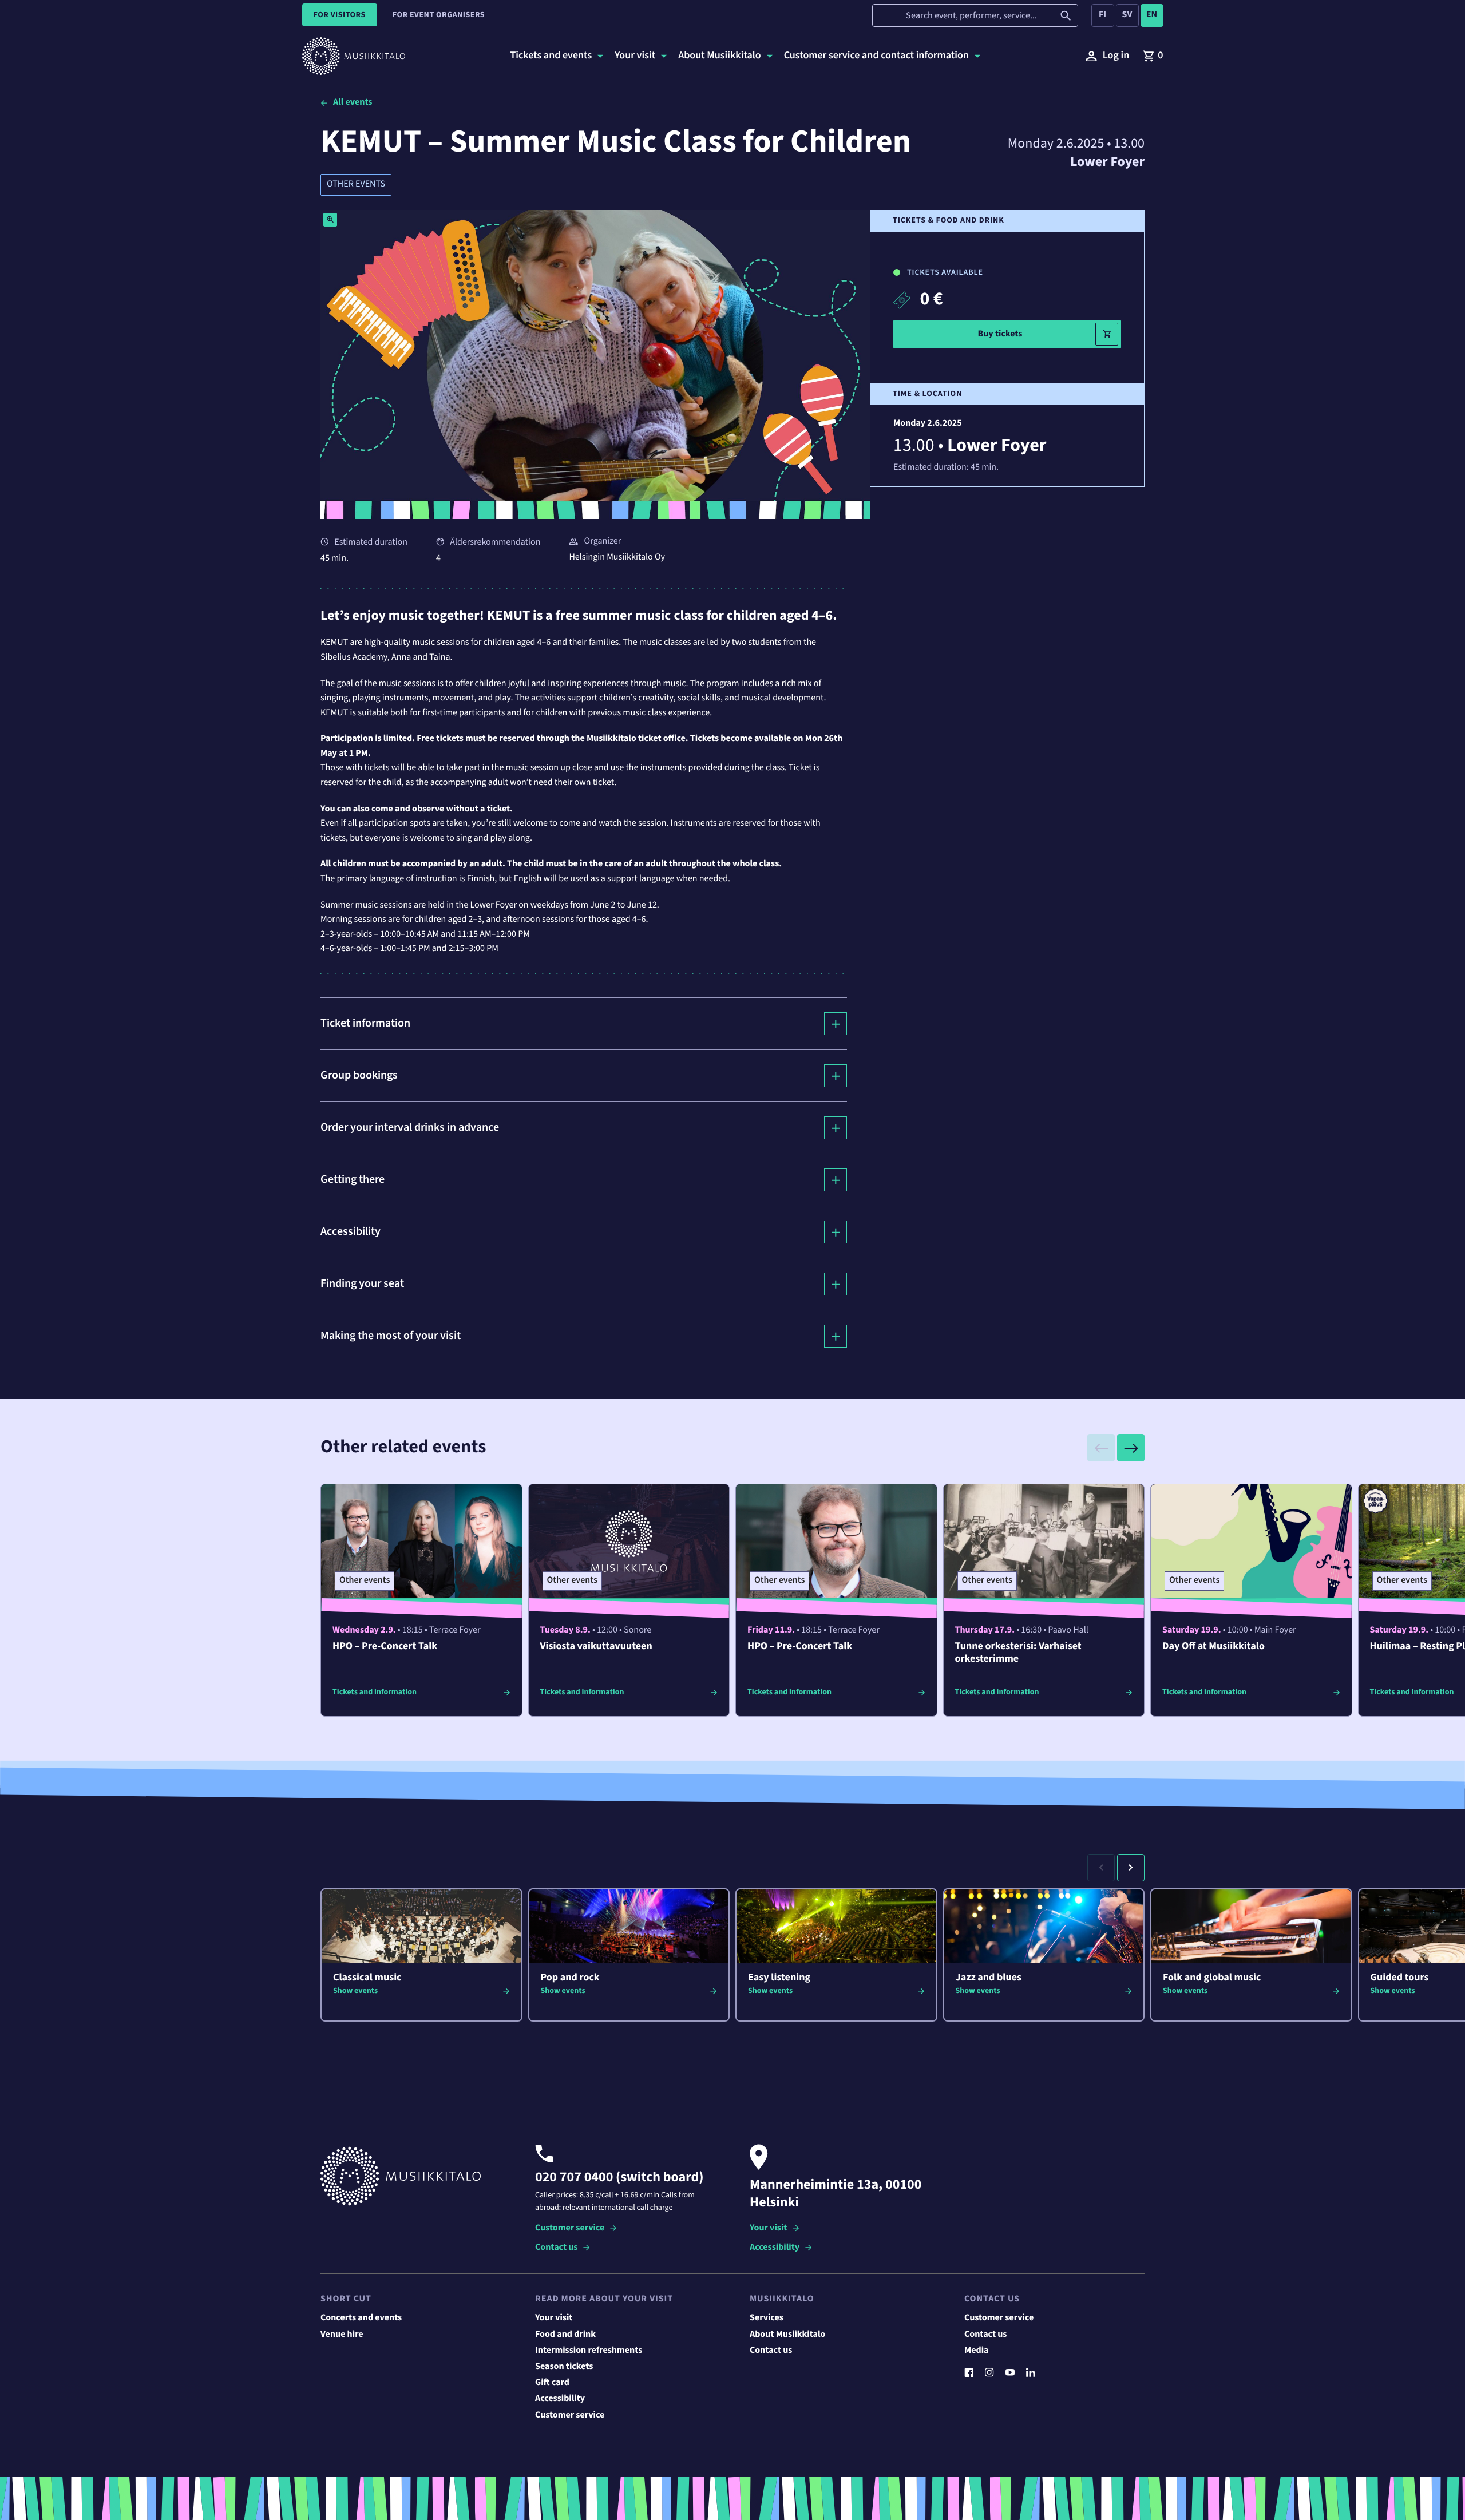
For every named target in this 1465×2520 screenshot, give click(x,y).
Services (767, 2318)
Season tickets (564, 2367)
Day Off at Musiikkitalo (1213, 1647)
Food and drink (565, 2335)
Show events (355, 1991)
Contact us (556, 2248)
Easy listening (779, 1978)
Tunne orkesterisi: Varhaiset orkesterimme (1018, 1653)
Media (977, 2351)
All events (353, 102)
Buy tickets (1000, 334)
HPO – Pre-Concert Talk (385, 1647)
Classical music (367, 1978)
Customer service (570, 2228)
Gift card (552, 2383)
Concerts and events (361, 2318)
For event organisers (439, 15)
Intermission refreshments (589, 2351)
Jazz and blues (989, 1978)
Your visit (768, 2228)
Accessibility (775, 2248)
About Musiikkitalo (787, 2335)
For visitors (340, 15)
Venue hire (342, 2335)
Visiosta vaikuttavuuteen (596, 1647)
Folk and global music (1212, 1978)
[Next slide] (1131, 1448)
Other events (356, 184)
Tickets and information (375, 1692)
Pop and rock (570, 1978)
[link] (1153, 56)
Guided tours (1400, 1978)
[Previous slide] (1101, 1448)
